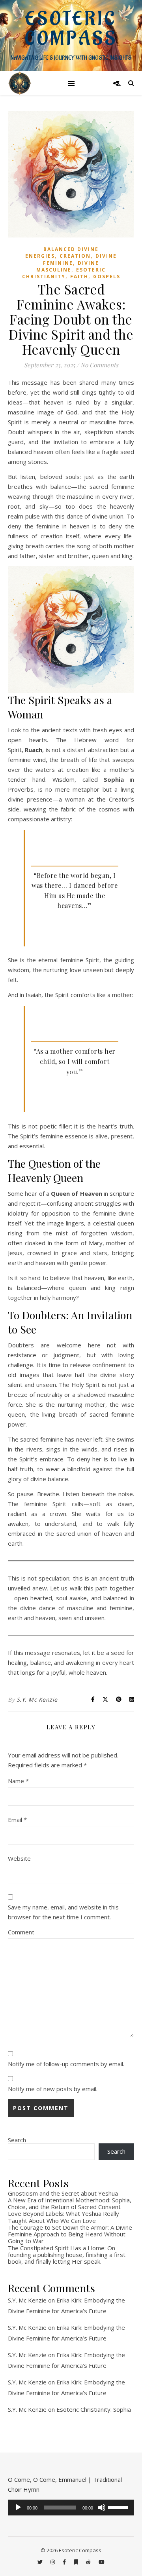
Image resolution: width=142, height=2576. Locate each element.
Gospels (107, 276)
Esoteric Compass (71, 29)
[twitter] (41, 2562)
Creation (75, 256)
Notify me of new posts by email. (53, 2089)
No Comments (99, 365)
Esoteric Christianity (64, 273)
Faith (79, 276)
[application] (71, 2508)
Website (19, 1858)
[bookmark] (77, 2562)
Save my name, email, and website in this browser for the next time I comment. (63, 1912)
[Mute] (102, 2508)
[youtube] (102, 2562)
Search (17, 2140)
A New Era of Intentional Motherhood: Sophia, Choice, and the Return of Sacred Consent (70, 2203)
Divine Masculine (68, 266)
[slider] (119, 2507)
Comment (21, 1932)
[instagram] (53, 2562)
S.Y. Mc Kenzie (37, 1699)
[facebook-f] (65, 2562)
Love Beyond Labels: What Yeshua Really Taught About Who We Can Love (64, 2217)
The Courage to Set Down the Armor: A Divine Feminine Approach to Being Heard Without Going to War (70, 2234)
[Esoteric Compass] (20, 83)
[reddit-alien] (89, 2562)
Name (18, 1781)
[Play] (18, 2508)
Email (17, 1820)
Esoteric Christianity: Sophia (94, 2409)
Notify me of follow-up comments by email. (66, 2064)
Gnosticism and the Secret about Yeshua (63, 2193)
